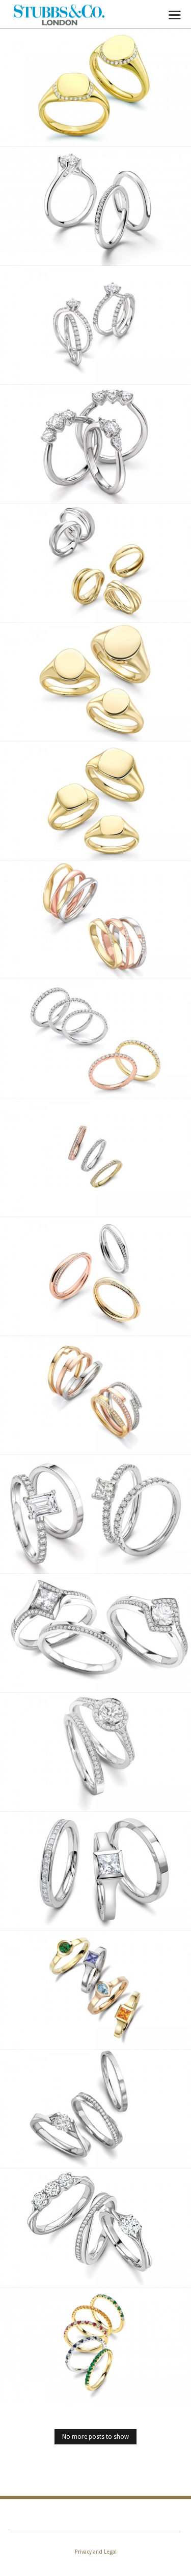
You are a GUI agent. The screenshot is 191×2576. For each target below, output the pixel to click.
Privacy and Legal (96, 2552)
